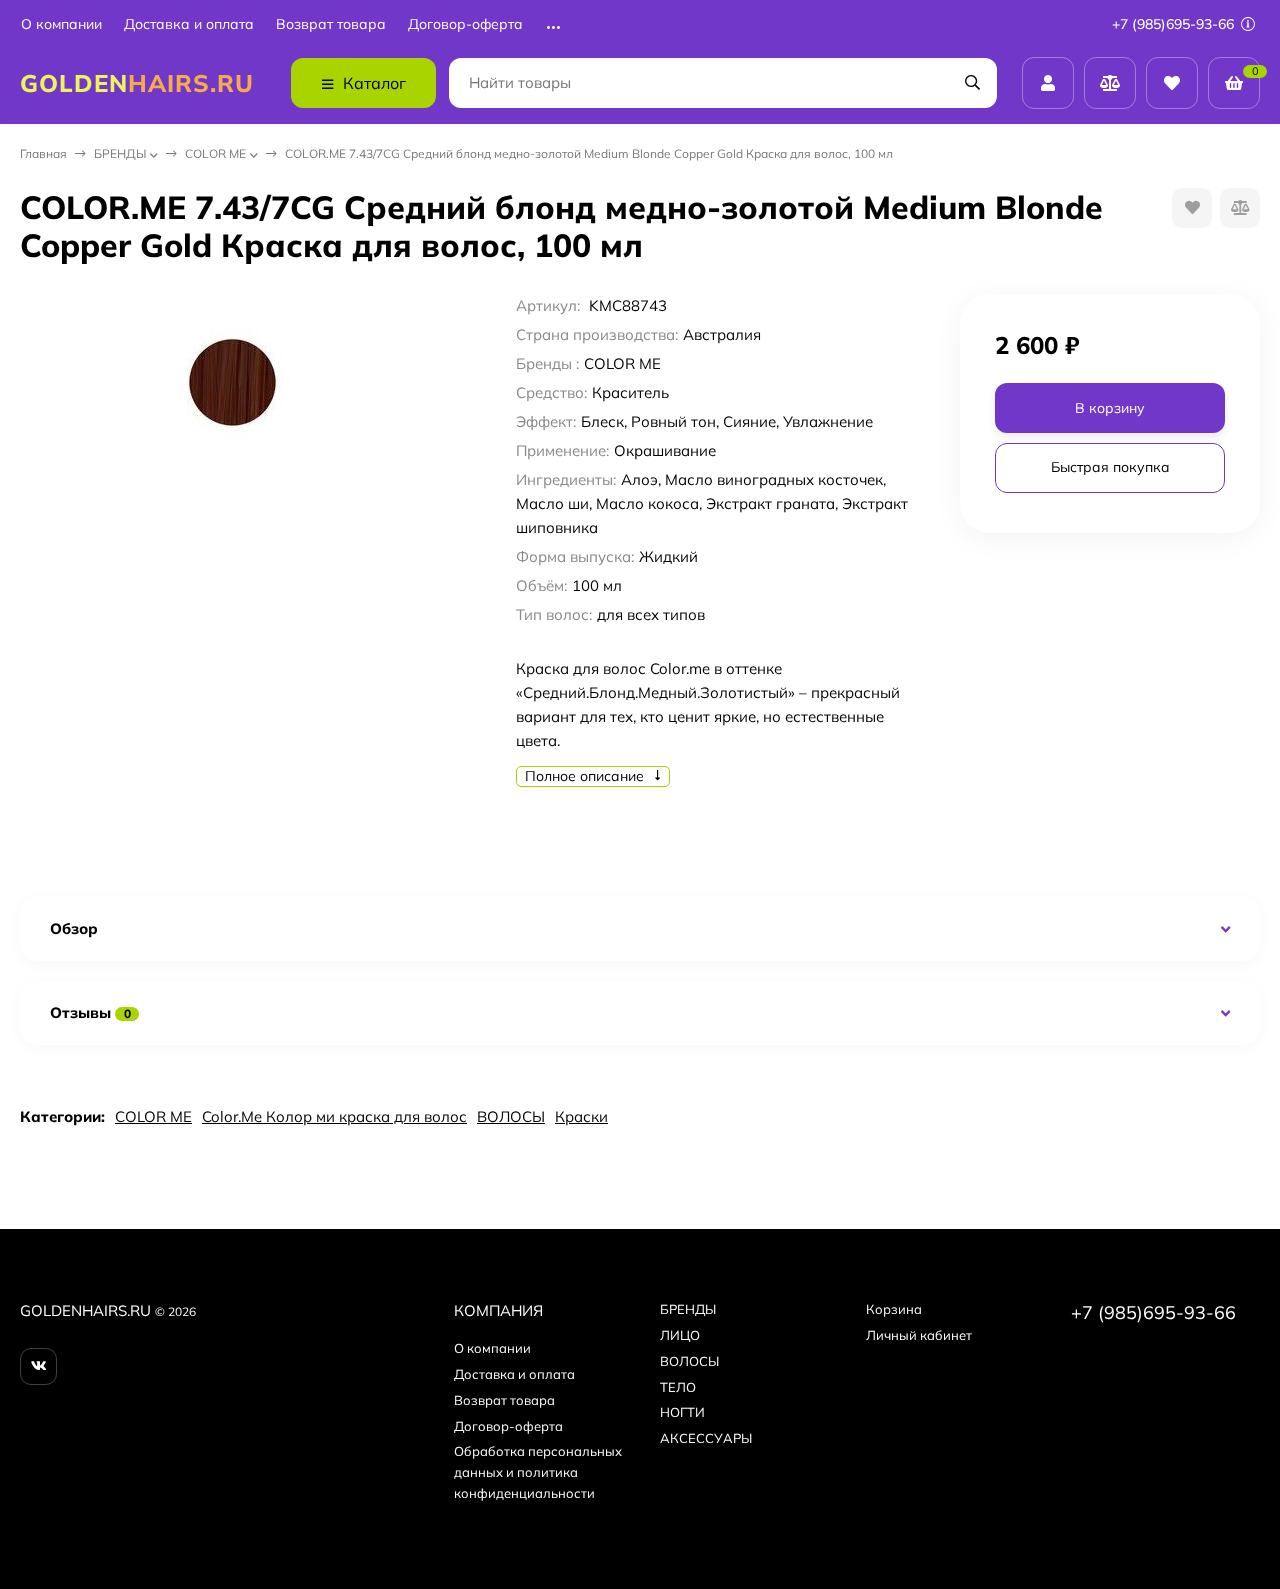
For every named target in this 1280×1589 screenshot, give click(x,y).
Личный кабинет (919, 1335)
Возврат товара (331, 24)
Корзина (894, 1309)
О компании (61, 24)
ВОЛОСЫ (511, 1116)
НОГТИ (682, 1412)
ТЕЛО (678, 1387)
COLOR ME (215, 153)
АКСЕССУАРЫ (706, 1438)
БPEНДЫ (120, 153)
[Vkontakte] (38, 1366)
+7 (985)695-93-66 (1175, 24)
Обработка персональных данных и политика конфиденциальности (538, 1472)
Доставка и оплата (189, 24)
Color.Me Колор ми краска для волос (334, 1116)
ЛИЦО (680, 1335)
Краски (581, 1116)
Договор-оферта (465, 24)
